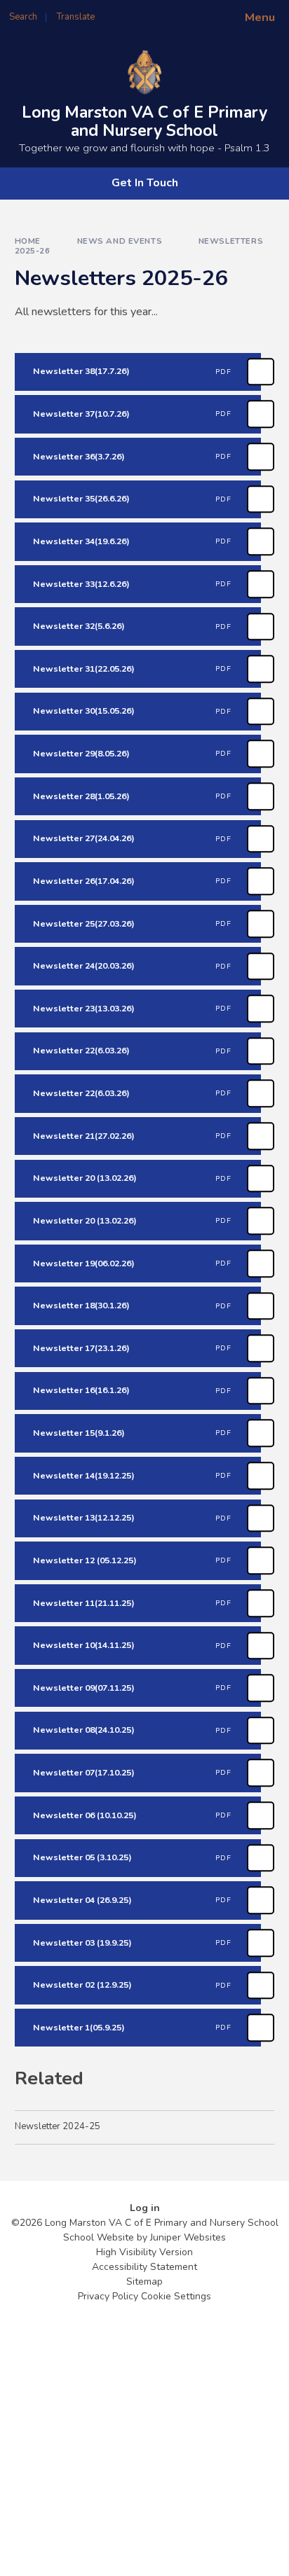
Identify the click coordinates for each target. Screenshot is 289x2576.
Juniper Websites (188, 2237)
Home (28, 241)
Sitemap (144, 2281)
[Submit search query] (171, 13)
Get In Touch (145, 183)
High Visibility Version (144, 2252)
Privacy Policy (108, 2296)
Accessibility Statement (144, 2267)
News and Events (120, 241)
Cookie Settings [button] (176, 2296)
